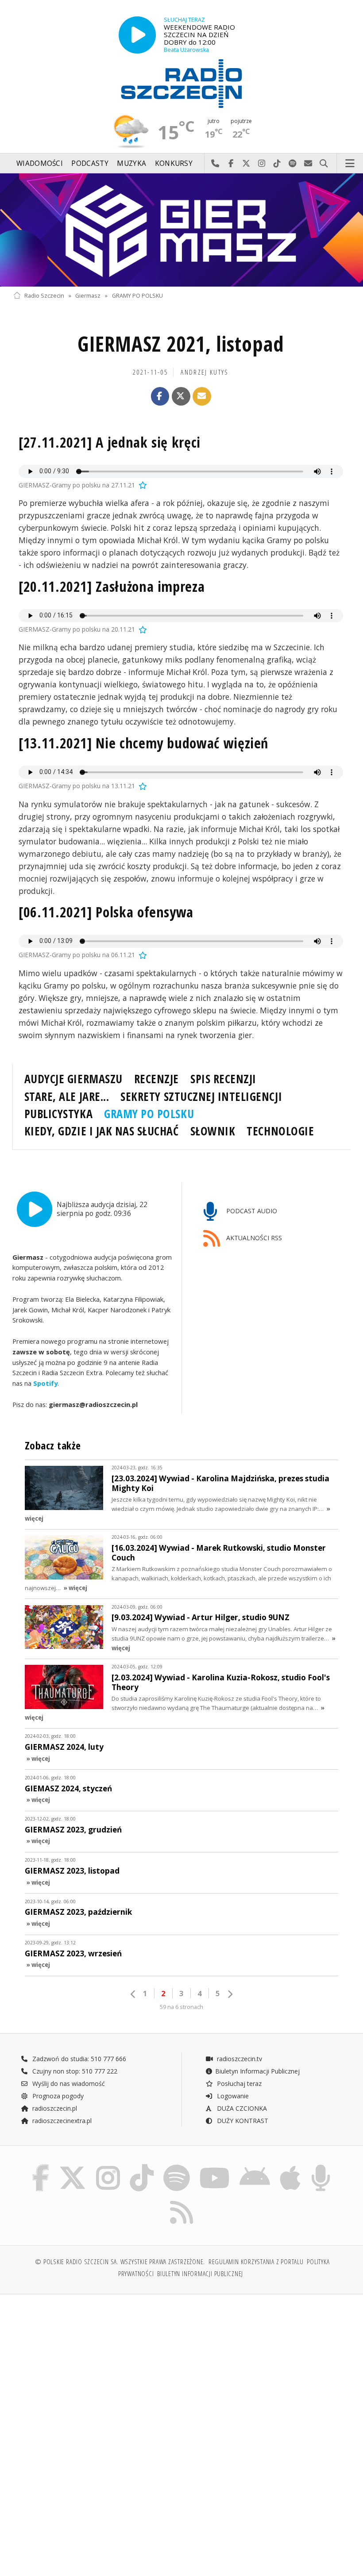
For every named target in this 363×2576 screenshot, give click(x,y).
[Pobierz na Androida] (255, 2166)
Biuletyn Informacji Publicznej (257, 2071)
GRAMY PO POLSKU (137, 296)
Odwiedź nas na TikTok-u (277, 164)
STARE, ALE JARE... (67, 1096)
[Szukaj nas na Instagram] (108, 2166)
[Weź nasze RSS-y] (181, 2201)
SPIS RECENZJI (223, 1079)
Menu (350, 164)
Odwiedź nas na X (246, 164)
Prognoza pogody (57, 2096)
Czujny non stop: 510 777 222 (74, 2071)
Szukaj (324, 164)
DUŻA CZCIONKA (241, 2108)
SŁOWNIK (213, 1131)
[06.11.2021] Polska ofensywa (106, 912)
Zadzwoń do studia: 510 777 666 (78, 2059)
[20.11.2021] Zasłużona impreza (112, 586)
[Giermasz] (181, 230)
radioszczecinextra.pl (61, 2121)
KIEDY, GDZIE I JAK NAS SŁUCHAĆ (102, 1131)
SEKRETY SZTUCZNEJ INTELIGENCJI (201, 1096)
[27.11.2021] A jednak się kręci (110, 442)
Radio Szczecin (44, 296)
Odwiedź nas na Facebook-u (231, 164)
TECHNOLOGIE (280, 1131)
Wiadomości (40, 163)
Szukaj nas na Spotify (293, 164)
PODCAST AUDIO (251, 1211)
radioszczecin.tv (239, 2059)
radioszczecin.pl (54, 2108)
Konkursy (174, 163)
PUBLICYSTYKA (58, 1114)
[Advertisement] (96, 2369)
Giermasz (88, 296)
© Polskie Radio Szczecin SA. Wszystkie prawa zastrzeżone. (120, 2262)
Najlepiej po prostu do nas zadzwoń (215, 164)
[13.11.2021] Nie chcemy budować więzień (143, 743)
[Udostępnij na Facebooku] (160, 396)
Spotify (45, 1383)
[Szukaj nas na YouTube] (214, 2166)
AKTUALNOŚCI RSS (253, 1238)
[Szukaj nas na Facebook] (41, 2166)
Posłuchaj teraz (238, 2083)
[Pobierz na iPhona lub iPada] (290, 2166)
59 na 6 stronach (181, 2007)
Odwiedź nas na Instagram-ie (262, 164)
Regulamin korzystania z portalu (256, 2262)
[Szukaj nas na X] (73, 2166)
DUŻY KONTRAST (242, 2121)
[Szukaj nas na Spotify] (177, 2166)
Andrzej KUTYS (205, 372)
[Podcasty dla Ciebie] (321, 2166)
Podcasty (90, 163)
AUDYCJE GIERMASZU (73, 1079)
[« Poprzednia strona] (133, 1994)
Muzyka (131, 163)
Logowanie (232, 2096)
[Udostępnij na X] (181, 396)
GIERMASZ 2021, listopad (181, 344)
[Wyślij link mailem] (202, 396)
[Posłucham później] (142, 485)
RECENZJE (156, 1079)
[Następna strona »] (230, 1994)
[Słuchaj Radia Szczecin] (137, 35)
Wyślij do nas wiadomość (308, 164)
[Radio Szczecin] (181, 84)
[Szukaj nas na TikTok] (142, 2166)
